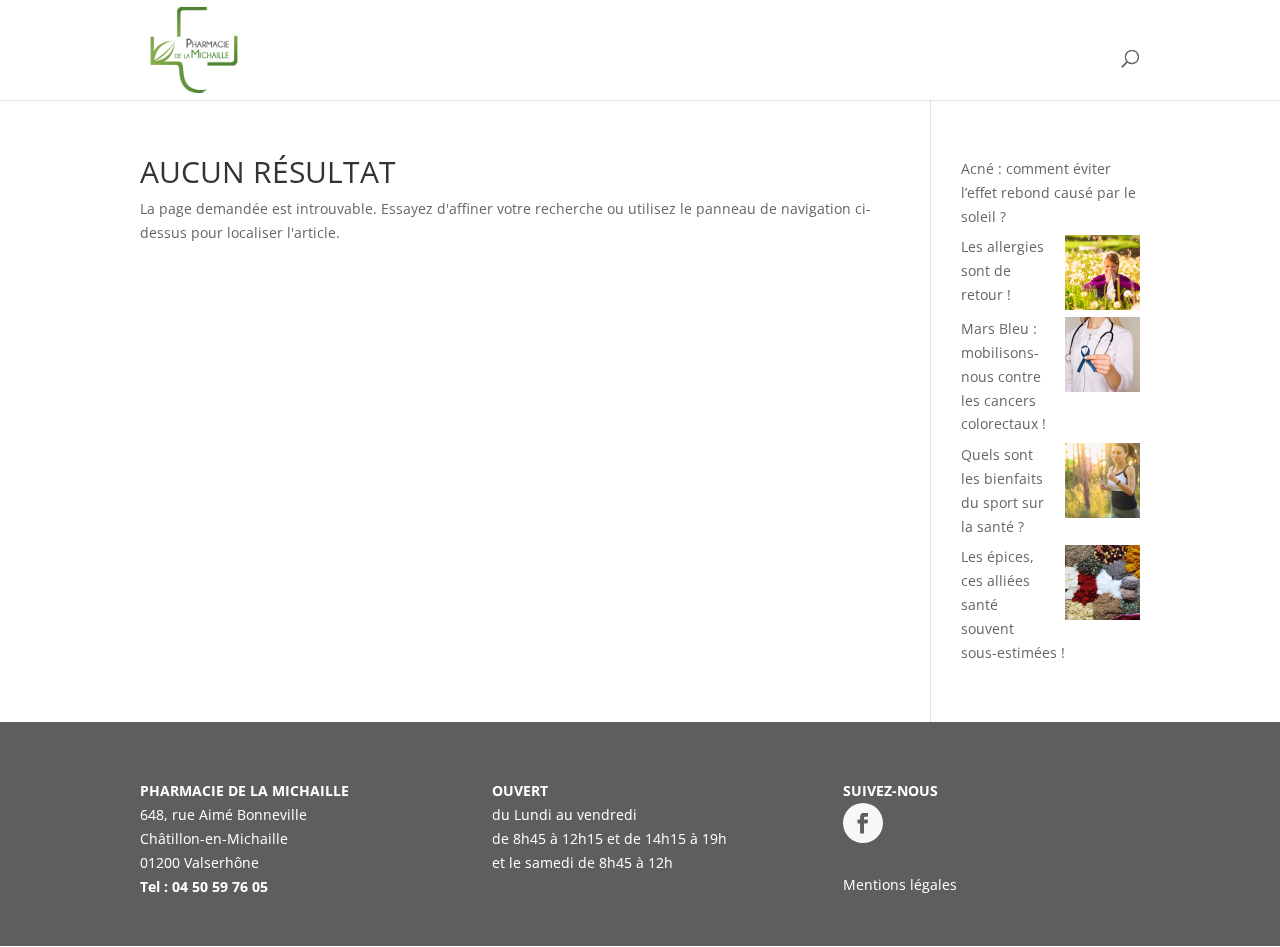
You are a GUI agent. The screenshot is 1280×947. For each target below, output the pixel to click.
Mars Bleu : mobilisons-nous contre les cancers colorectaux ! (1003, 376)
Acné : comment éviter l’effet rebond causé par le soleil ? (1048, 192)
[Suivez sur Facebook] (863, 823)
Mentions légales (900, 884)
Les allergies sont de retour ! (1002, 270)
